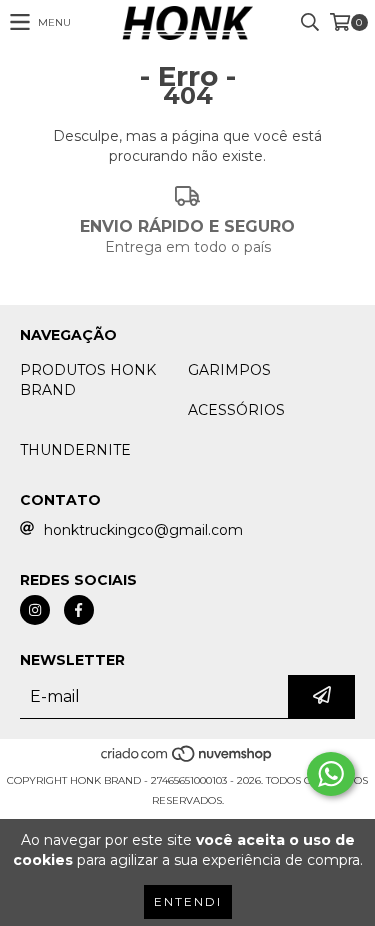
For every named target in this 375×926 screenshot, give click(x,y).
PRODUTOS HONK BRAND (88, 380)
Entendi (188, 901)
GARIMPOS (229, 370)
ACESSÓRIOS (236, 410)
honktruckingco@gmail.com (143, 530)
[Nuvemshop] (187, 760)
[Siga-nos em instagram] (35, 610)
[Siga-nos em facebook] (79, 610)
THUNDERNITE (75, 450)
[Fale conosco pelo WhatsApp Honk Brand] (331, 774)
